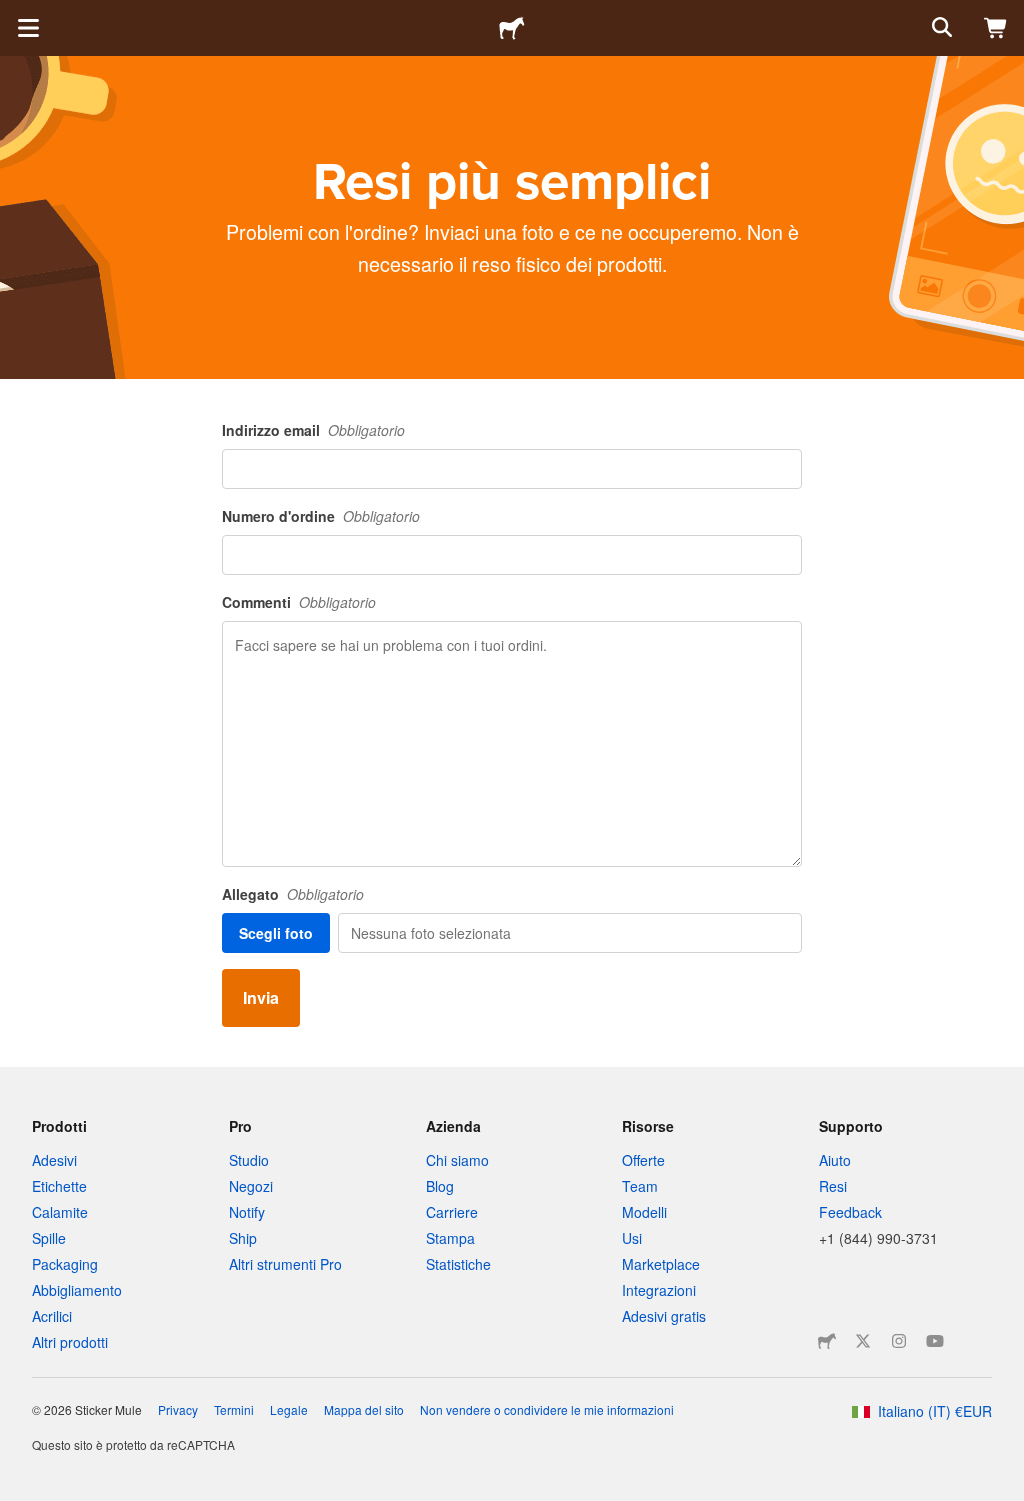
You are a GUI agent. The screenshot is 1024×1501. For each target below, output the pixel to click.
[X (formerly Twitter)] (863, 1341)
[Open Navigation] (28, 28)
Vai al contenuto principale (15, 15)
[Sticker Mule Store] (827, 1341)
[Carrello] (996, 28)
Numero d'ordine (278, 516)
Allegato (250, 894)
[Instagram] (899, 1341)
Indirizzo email (271, 430)
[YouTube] (935, 1341)
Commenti (256, 602)
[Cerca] (940, 28)
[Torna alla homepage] (512, 28)
